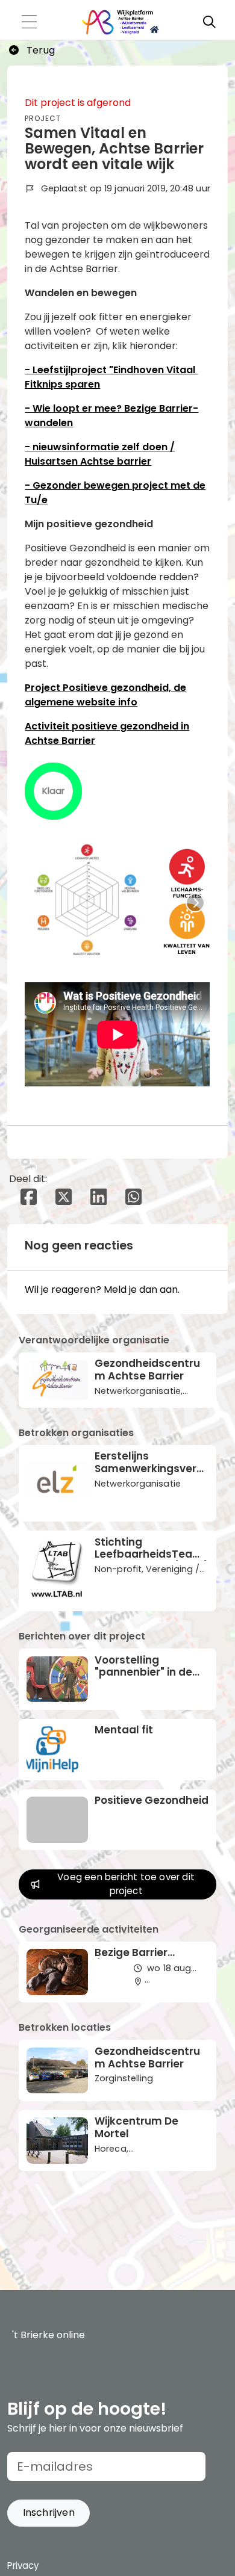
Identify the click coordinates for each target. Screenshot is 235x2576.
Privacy (23, 2565)
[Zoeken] (209, 22)
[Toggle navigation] (29, 23)
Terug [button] (39, 50)
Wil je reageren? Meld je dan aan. (102, 1290)
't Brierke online (49, 2335)
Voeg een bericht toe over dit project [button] (126, 1884)
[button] (49, 2513)
